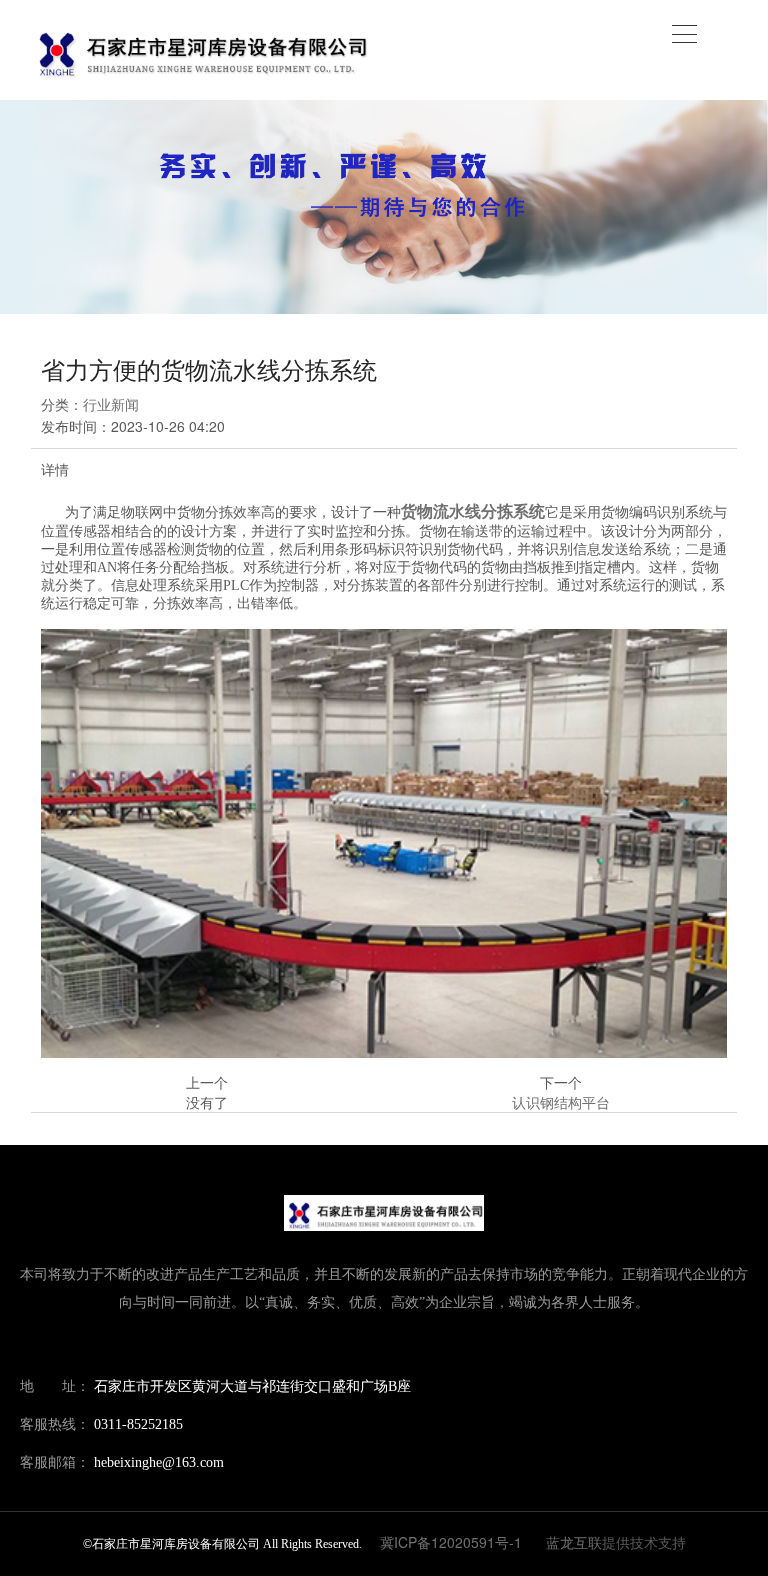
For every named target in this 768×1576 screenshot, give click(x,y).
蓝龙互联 (574, 1542)
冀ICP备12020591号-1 (451, 1542)
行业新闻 (111, 404)
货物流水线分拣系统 (473, 510)
